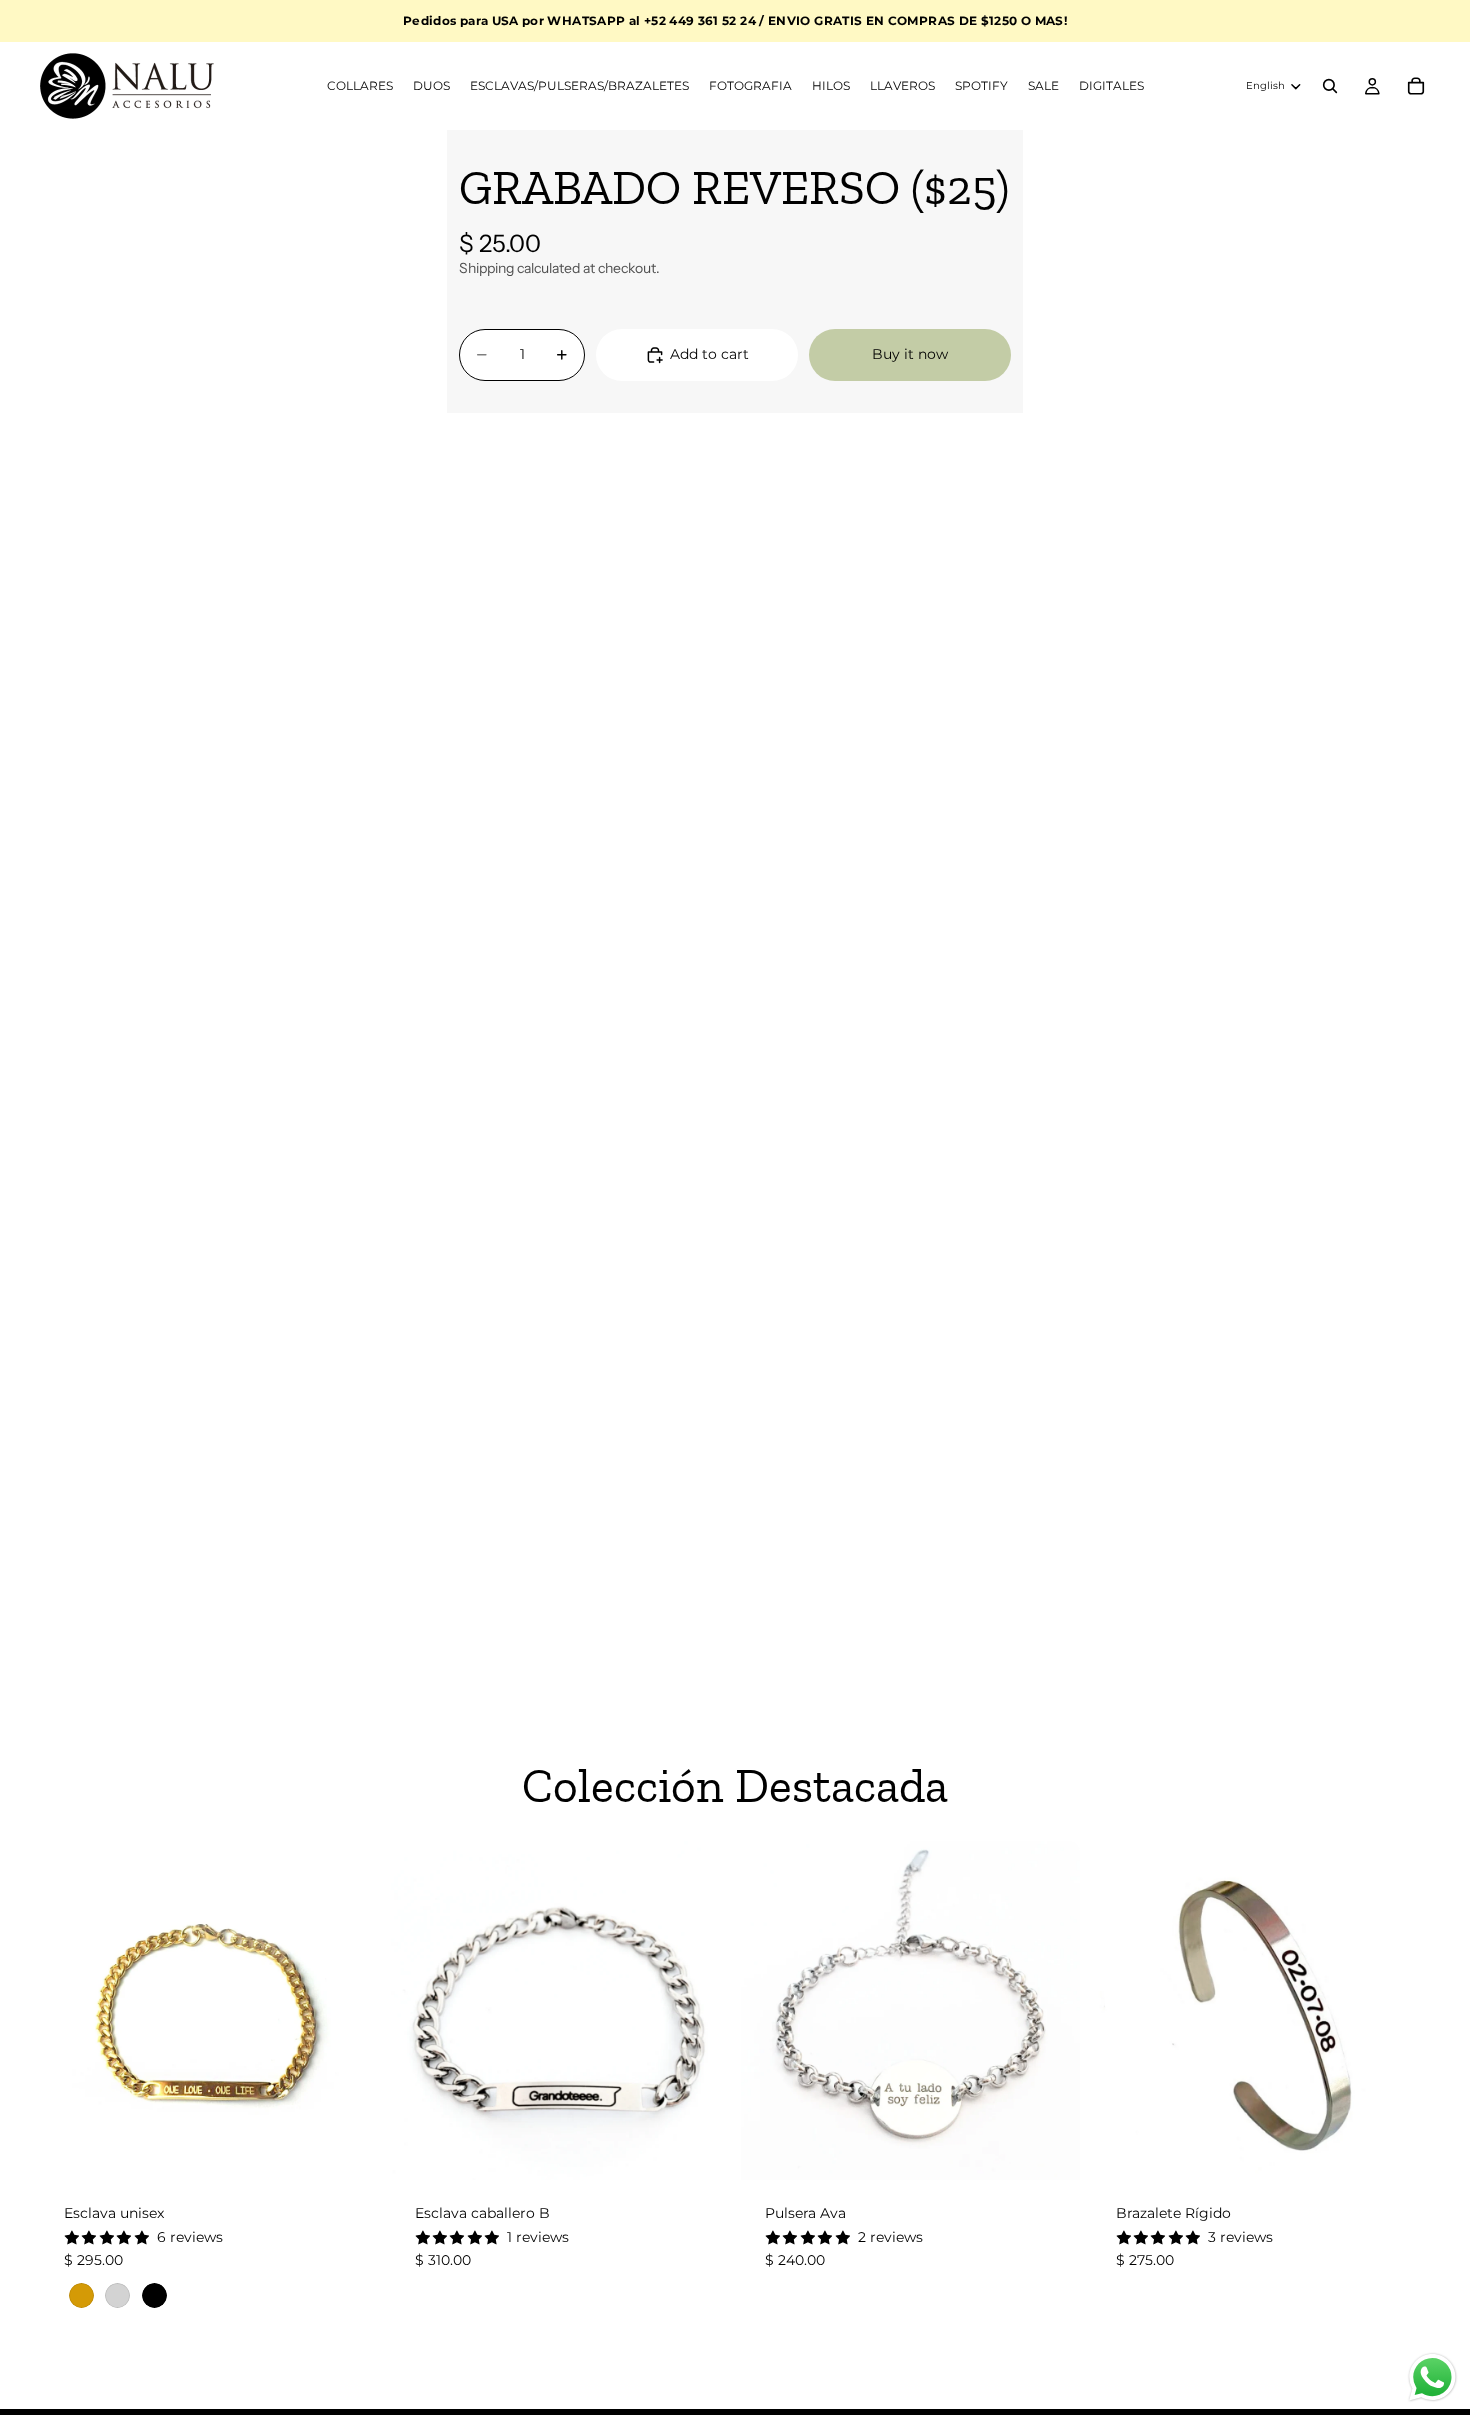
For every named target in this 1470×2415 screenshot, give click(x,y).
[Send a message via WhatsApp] (1432, 2377)
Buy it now (910, 354)
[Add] (698, 2149)
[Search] (1330, 86)
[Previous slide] (70, 2011)
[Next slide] (349, 2011)
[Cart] (1416, 86)
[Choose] (348, 2149)
